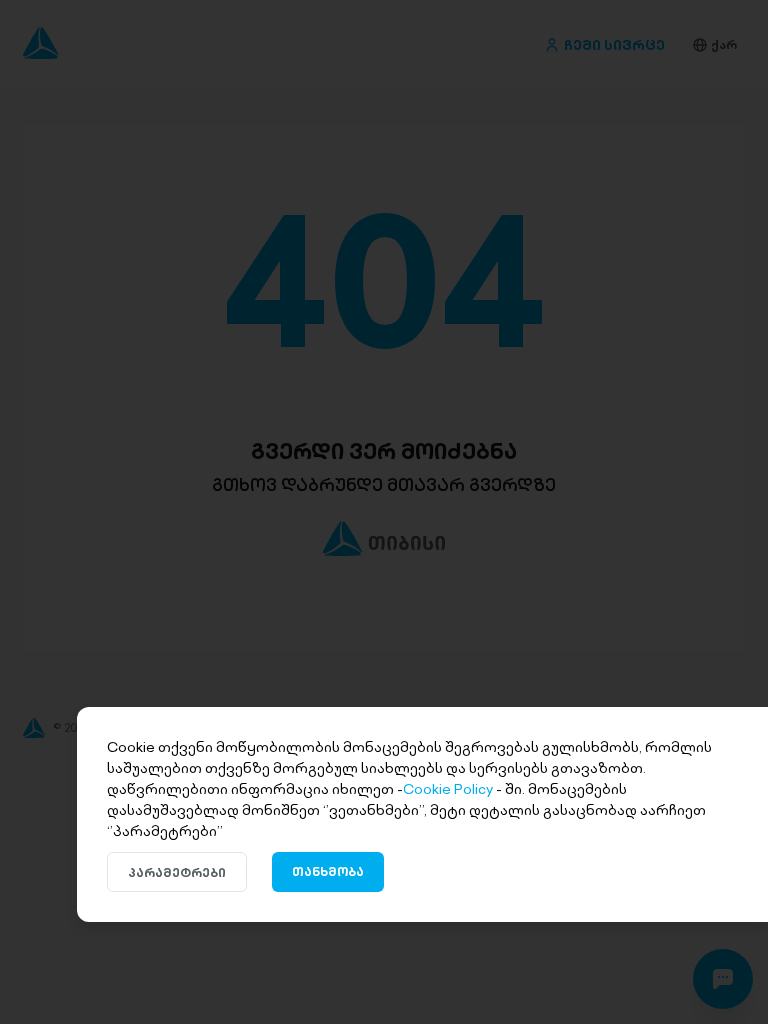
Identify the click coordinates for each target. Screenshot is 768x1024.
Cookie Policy (448, 789)
